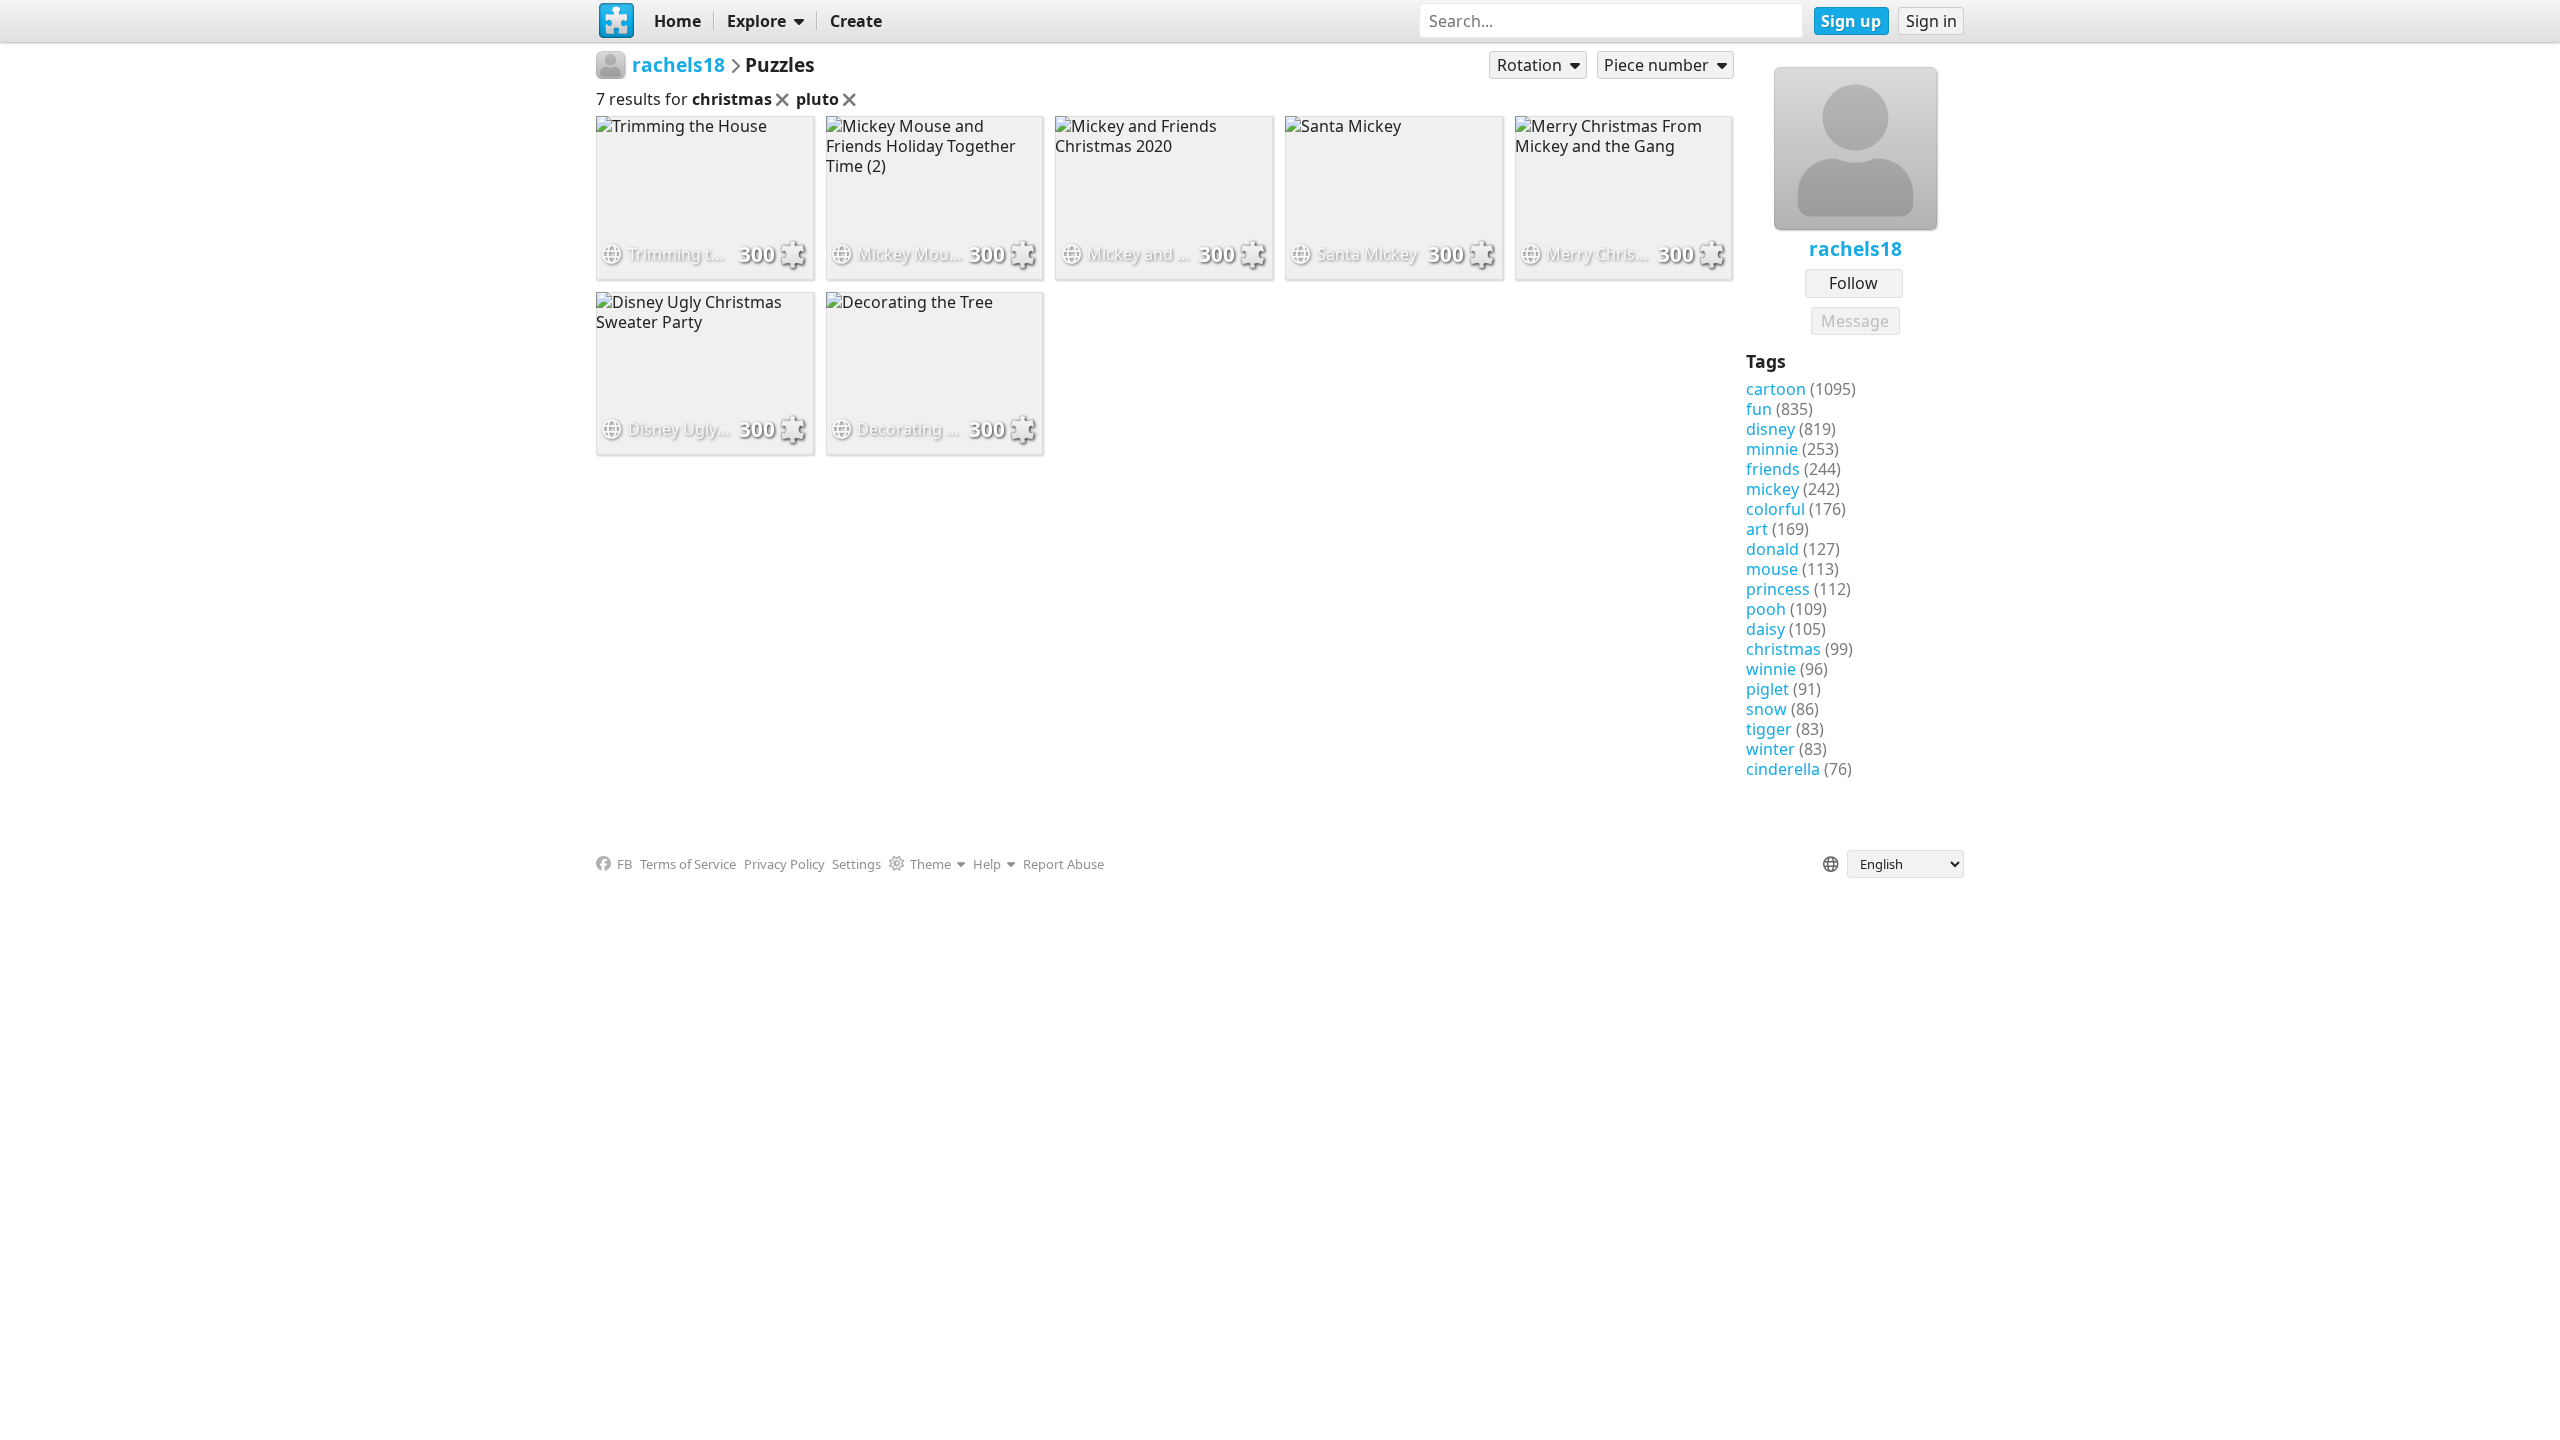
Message (1855, 321)
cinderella (1783, 769)
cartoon (1776, 389)
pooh (1766, 609)
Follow (1853, 283)
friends (1773, 469)
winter (1770, 749)
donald (1772, 549)
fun (1759, 409)
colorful (1775, 509)
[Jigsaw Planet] (617, 21)
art (1757, 529)
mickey (1772, 489)
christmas (1783, 649)
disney (1770, 429)
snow (1766, 709)
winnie (1771, 669)
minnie (1772, 449)
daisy (1765, 629)
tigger (1769, 729)
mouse (1772, 569)
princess (1778, 589)
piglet (1767, 689)
